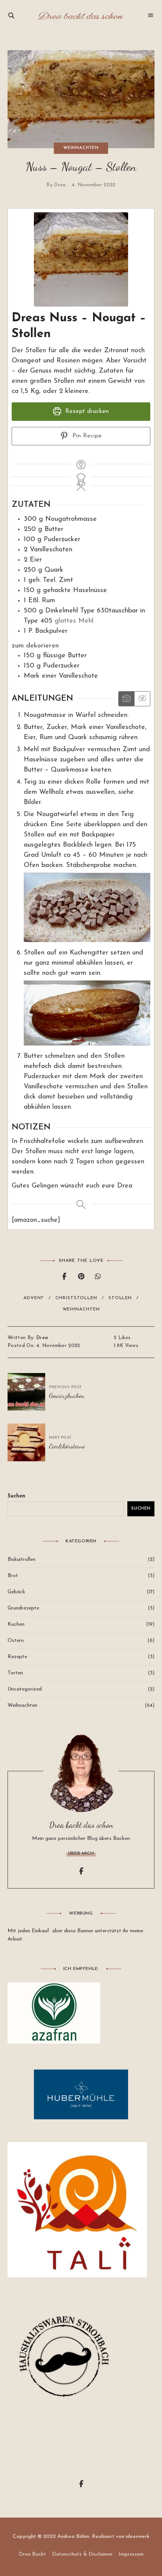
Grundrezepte (23, 1608)
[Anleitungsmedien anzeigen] (126, 699)
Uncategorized (25, 1689)
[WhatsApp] (98, 1277)
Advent (34, 1298)
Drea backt (32, 2554)
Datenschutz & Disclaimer (82, 2554)
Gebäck (16, 1592)
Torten (15, 1673)
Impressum (131, 2554)
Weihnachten (81, 148)
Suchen (16, 1496)
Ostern (16, 1641)
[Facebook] (64, 1277)
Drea (60, 185)
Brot (13, 1576)
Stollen (120, 1298)
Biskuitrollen (21, 1560)
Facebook (81, 1871)
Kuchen (16, 1624)
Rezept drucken (86, 411)
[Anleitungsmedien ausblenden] (142, 699)
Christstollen (76, 1298)
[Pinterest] (81, 1277)
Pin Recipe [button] (86, 436)
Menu (151, 15)
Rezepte (17, 1657)
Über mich (81, 1853)
